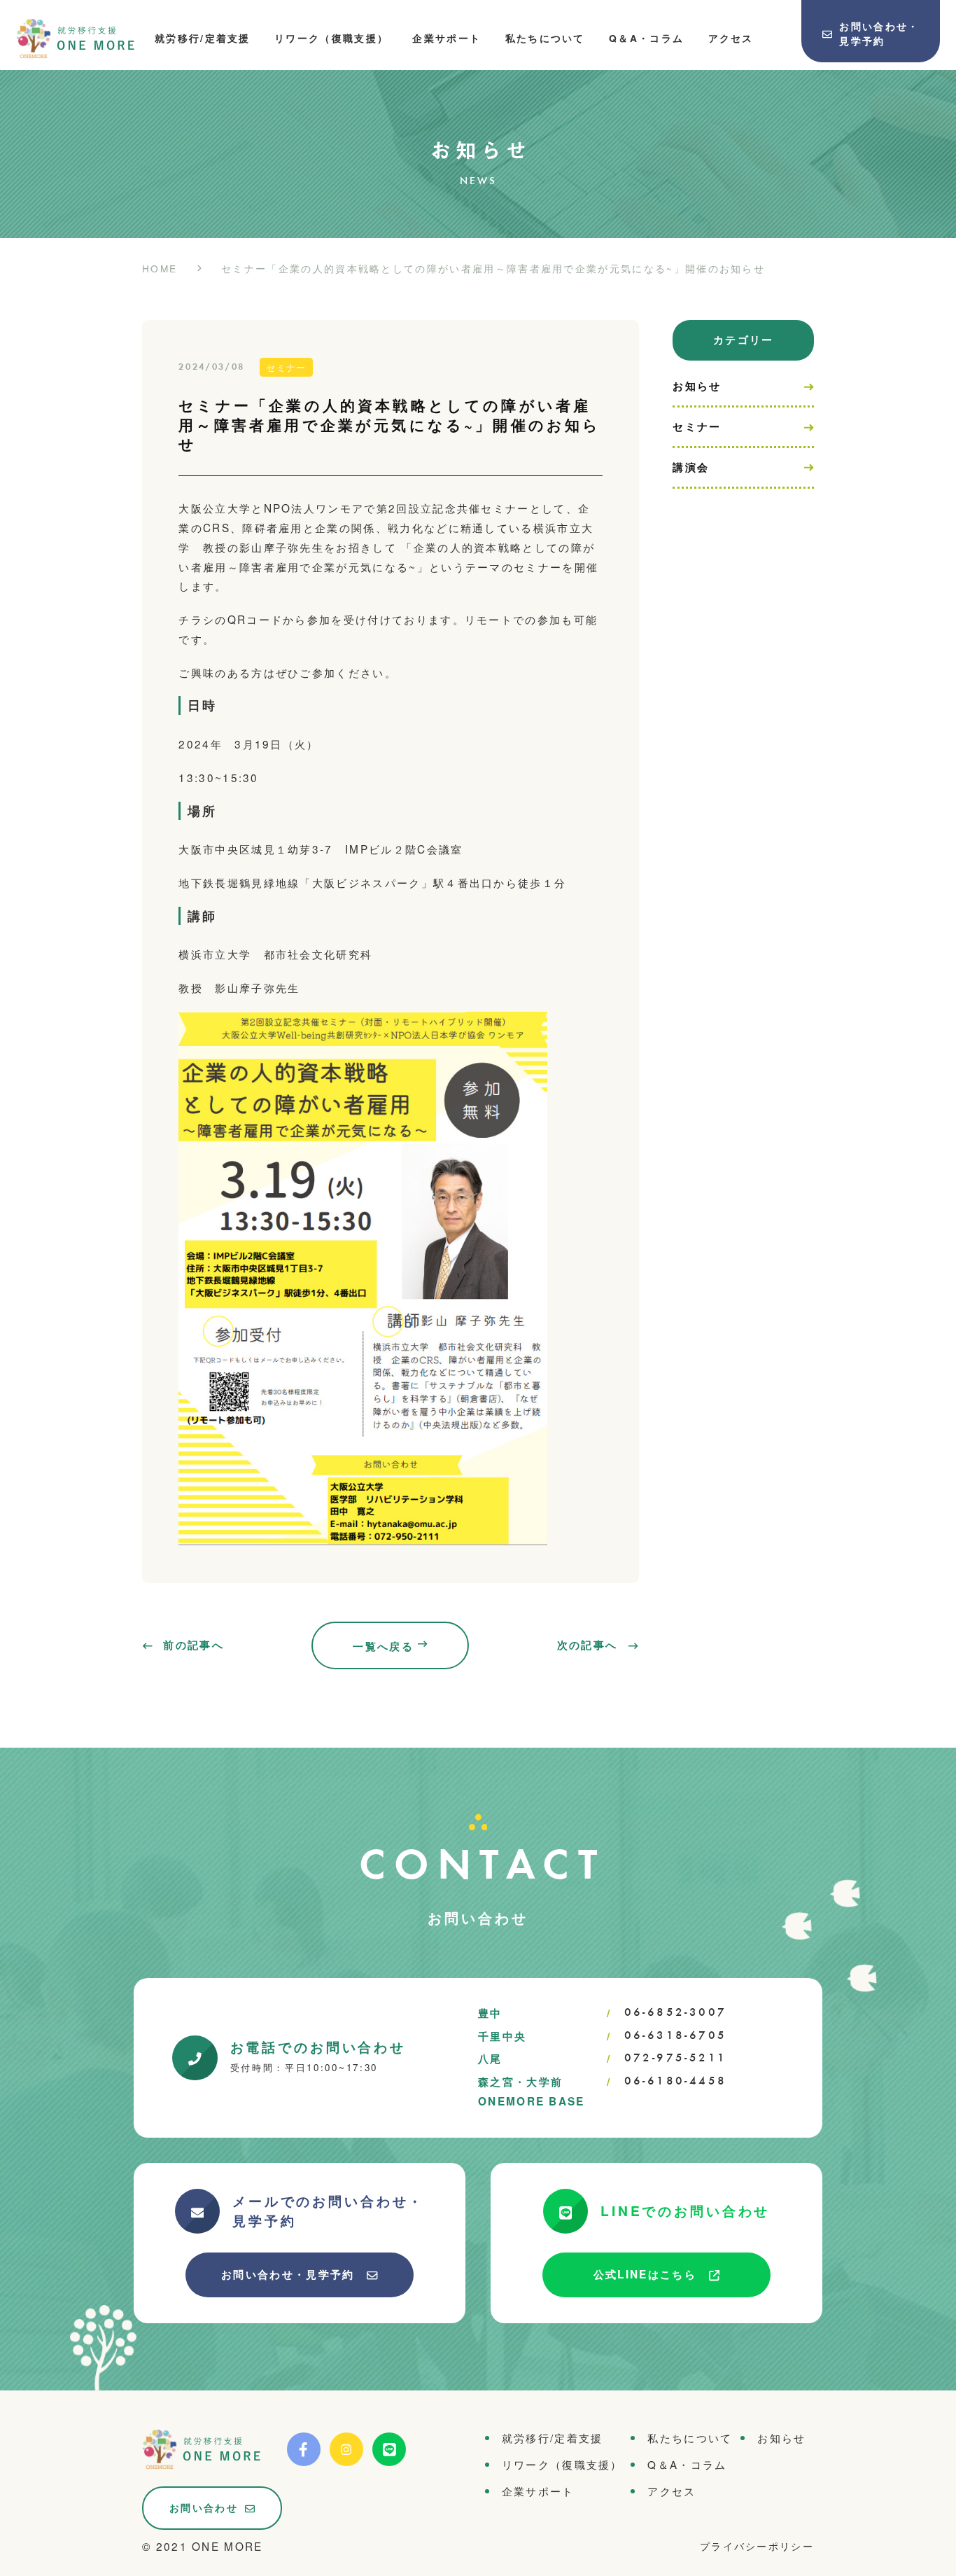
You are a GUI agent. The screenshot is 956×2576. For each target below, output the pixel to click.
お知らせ (697, 386)
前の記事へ (194, 1645)
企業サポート (447, 38)
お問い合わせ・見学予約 (288, 2274)
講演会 (691, 467)
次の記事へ (588, 1645)
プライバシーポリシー (757, 2546)
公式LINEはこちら (645, 2274)
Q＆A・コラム (646, 38)
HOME (160, 267)
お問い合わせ (204, 2507)
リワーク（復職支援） (331, 38)
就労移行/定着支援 (203, 38)
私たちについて (545, 38)
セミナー (697, 426)
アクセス (731, 38)
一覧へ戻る (383, 1646)
